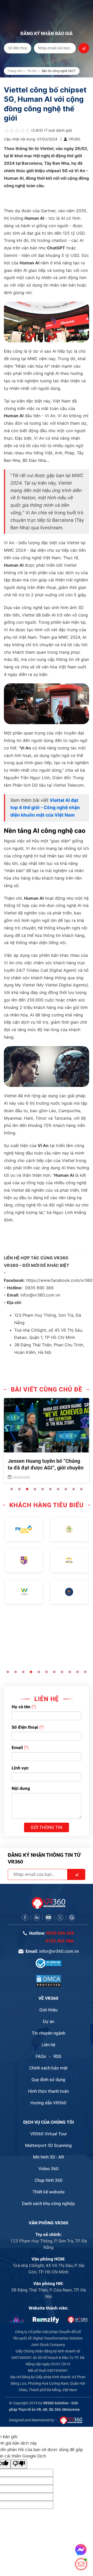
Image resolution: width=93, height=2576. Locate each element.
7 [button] (58, 1489)
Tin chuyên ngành (49, 2033)
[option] (47, 1441)
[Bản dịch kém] (19, 2464)
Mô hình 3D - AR (48, 2157)
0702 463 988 (59, 1941)
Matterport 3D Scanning (48, 2145)
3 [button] (27, 1489)
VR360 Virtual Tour (49, 2134)
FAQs (41, 2056)
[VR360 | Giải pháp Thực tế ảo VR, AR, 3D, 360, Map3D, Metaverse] (49, 1981)
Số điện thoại (25, 1727)
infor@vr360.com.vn (59, 1951)
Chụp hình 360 (49, 2180)
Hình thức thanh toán (48, 2091)
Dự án (49, 2021)
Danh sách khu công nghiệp (48, 2203)
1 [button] (12, 1489)
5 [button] (43, 1489)
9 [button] (74, 1489)
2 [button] (19, 1489)
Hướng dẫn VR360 (48, 2103)
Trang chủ (15, 71)
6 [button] (50, 1489)
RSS (57, 2056)
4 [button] (35, 1489)
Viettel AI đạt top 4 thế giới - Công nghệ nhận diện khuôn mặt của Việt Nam (45, 808)
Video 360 (49, 2169)
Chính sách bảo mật (48, 2068)
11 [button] (85, 1672)
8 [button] (66, 1489)
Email (17, 1748)
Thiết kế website (49, 2192)
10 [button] (81, 1489)
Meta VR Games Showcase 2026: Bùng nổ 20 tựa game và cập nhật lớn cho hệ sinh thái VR (46, 1468)
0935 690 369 (60, 1933)
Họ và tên (21, 1707)
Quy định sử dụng (48, 2080)
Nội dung (21, 1788)
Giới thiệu (48, 2010)
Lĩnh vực (20, 1768)
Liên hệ (48, 2045)
